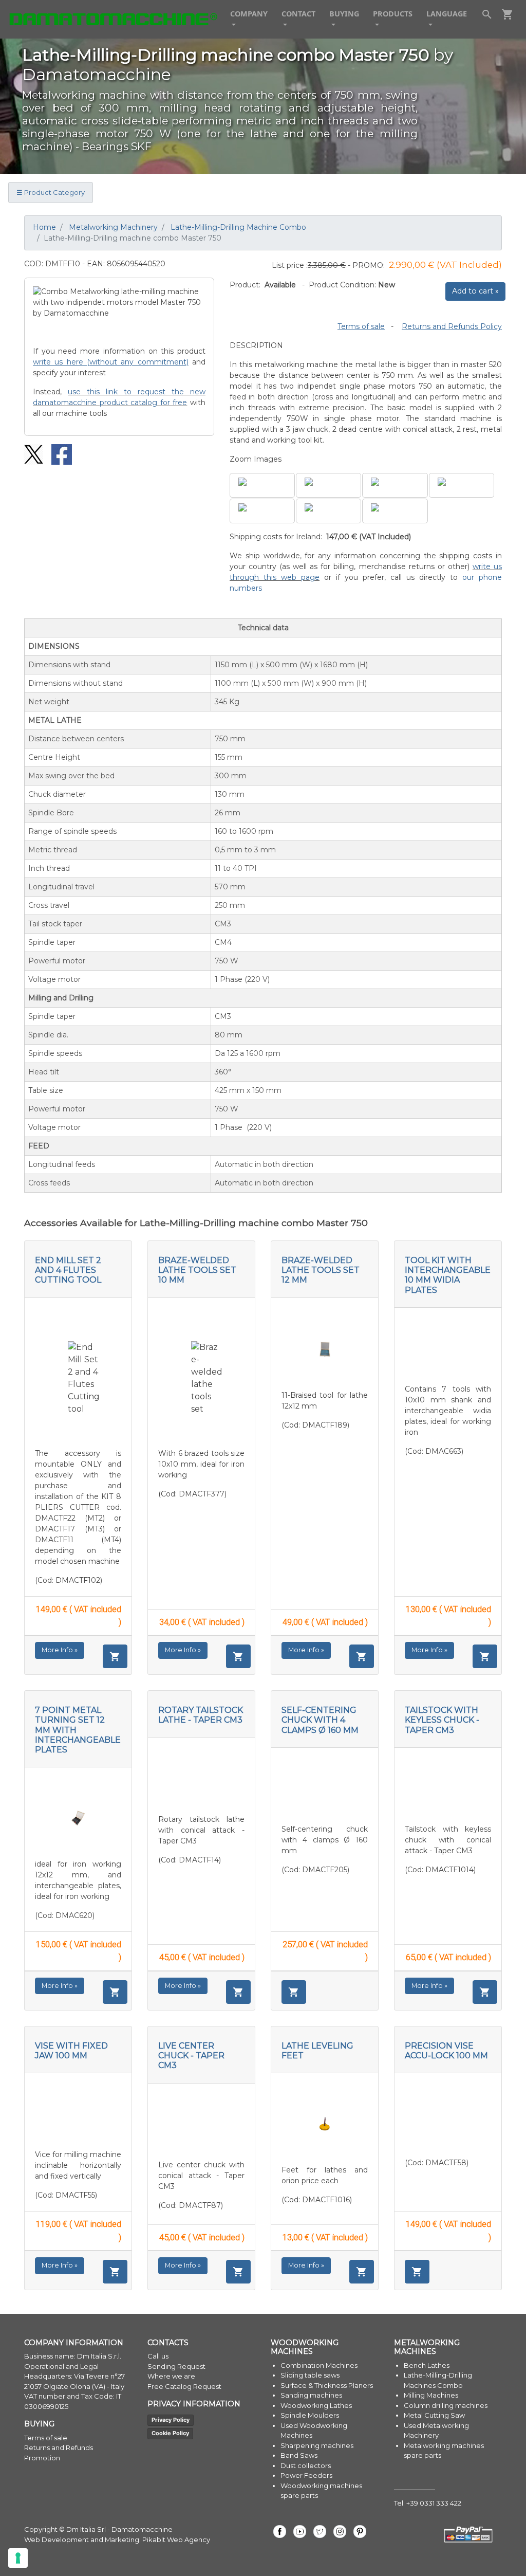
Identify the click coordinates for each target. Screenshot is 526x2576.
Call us (158, 2356)
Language (447, 14)
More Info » (60, 1650)
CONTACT (298, 14)
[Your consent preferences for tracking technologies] (18, 2558)
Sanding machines (311, 2395)
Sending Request (176, 2366)
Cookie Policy (170, 2433)
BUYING (344, 14)
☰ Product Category (51, 192)
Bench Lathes (427, 2365)
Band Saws (299, 2455)
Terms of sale (361, 326)
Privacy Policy (171, 2420)
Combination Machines (319, 2365)
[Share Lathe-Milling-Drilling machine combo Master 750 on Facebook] (58, 454)
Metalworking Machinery (113, 227)
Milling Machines (431, 2395)
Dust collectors (306, 2465)
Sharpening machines (317, 2445)
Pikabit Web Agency (176, 2540)
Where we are (171, 2376)
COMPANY (249, 14)
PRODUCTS (393, 14)
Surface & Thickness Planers (327, 2385)
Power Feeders (306, 2475)
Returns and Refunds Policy (452, 326)
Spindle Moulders (310, 2415)
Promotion (42, 2458)
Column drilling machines (446, 2405)
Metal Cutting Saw (434, 2415)
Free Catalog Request (184, 2386)
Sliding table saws (310, 2375)
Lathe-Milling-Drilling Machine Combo (238, 227)
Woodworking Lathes (316, 2405)
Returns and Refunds (59, 2447)
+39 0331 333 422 (434, 2503)
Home (44, 227)
